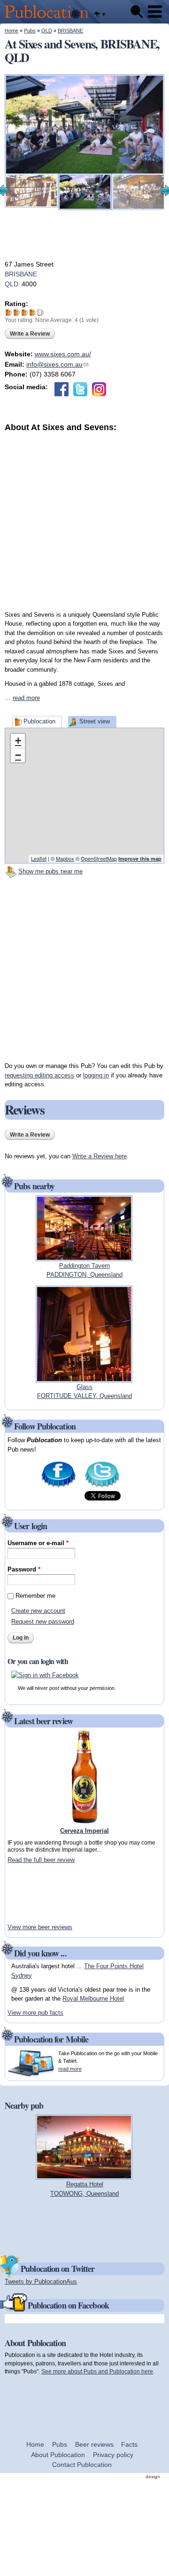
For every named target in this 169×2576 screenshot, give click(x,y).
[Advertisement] (84, 518)
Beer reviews (94, 2444)
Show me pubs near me (50, 871)
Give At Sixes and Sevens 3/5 (25, 312)
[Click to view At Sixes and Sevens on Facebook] (61, 389)
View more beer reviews (40, 1927)
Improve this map (140, 859)
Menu (155, 12)
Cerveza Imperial (84, 1831)
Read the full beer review (41, 1860)
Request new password (43, 1622)
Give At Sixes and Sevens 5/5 (41, 312)
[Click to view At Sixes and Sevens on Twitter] (80, 389)
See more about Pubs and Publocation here (97, 2371)
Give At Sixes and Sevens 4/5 (33, 312)
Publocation (39, 721)
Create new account (38, 1611)
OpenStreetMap (99, 858)
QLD (47, 31)
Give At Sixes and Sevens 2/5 (17, 312)
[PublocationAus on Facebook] (58, 1487)
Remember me (35, 1596)
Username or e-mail (38, 1543)
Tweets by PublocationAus (41, 2281)
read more (26, 698)
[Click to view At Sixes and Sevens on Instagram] (99, 389)
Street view (95, 721)
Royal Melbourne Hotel (93, 1999)
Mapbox (65, 858)
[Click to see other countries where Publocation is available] (99, 15)
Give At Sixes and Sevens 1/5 (9, 312)
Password (24, 1569)
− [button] (18, 755)
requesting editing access (39, 1075)
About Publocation (58, 2455)
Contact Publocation (82, 2465)
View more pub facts (35, 2013)
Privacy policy (113, 2455)
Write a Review (30, 334)
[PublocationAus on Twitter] (102, 1487)
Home (12, 31)
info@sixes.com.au (57, 364)
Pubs (30, 31)
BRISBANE (70, 31)
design (153, 2477)
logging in (96, 1075)
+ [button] (18, 741)
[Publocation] (49, 19)
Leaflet (39, 858)
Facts (129, 2444)
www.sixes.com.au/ (63, 354)
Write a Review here (100, 1156)
